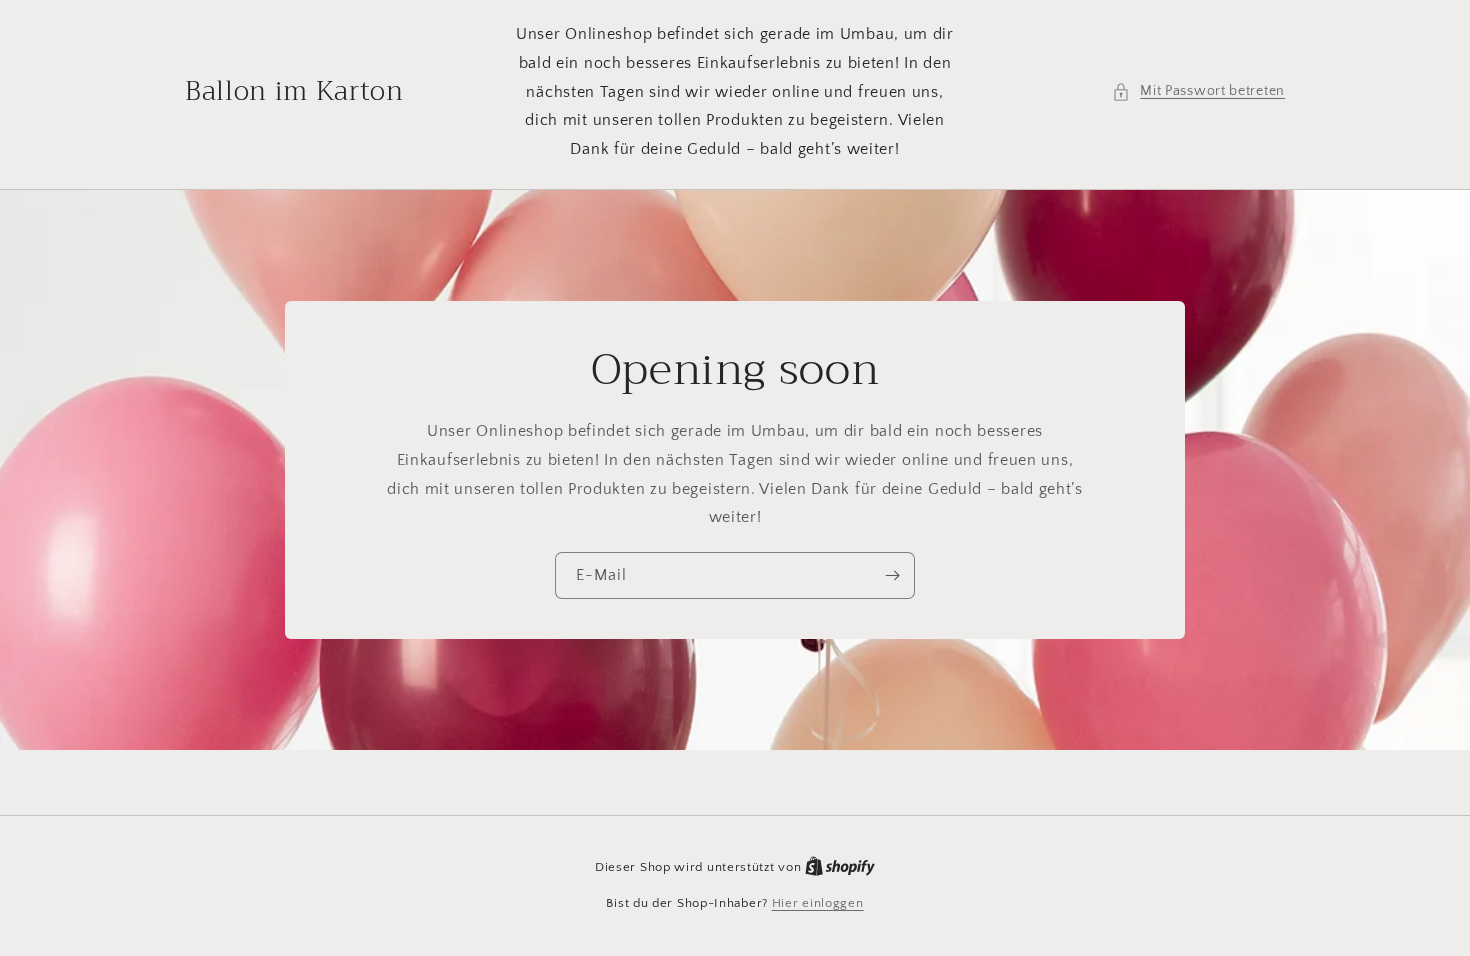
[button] (1198, 91)
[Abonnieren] (892, 575)
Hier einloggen (818, 903)
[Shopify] (840, 867)
